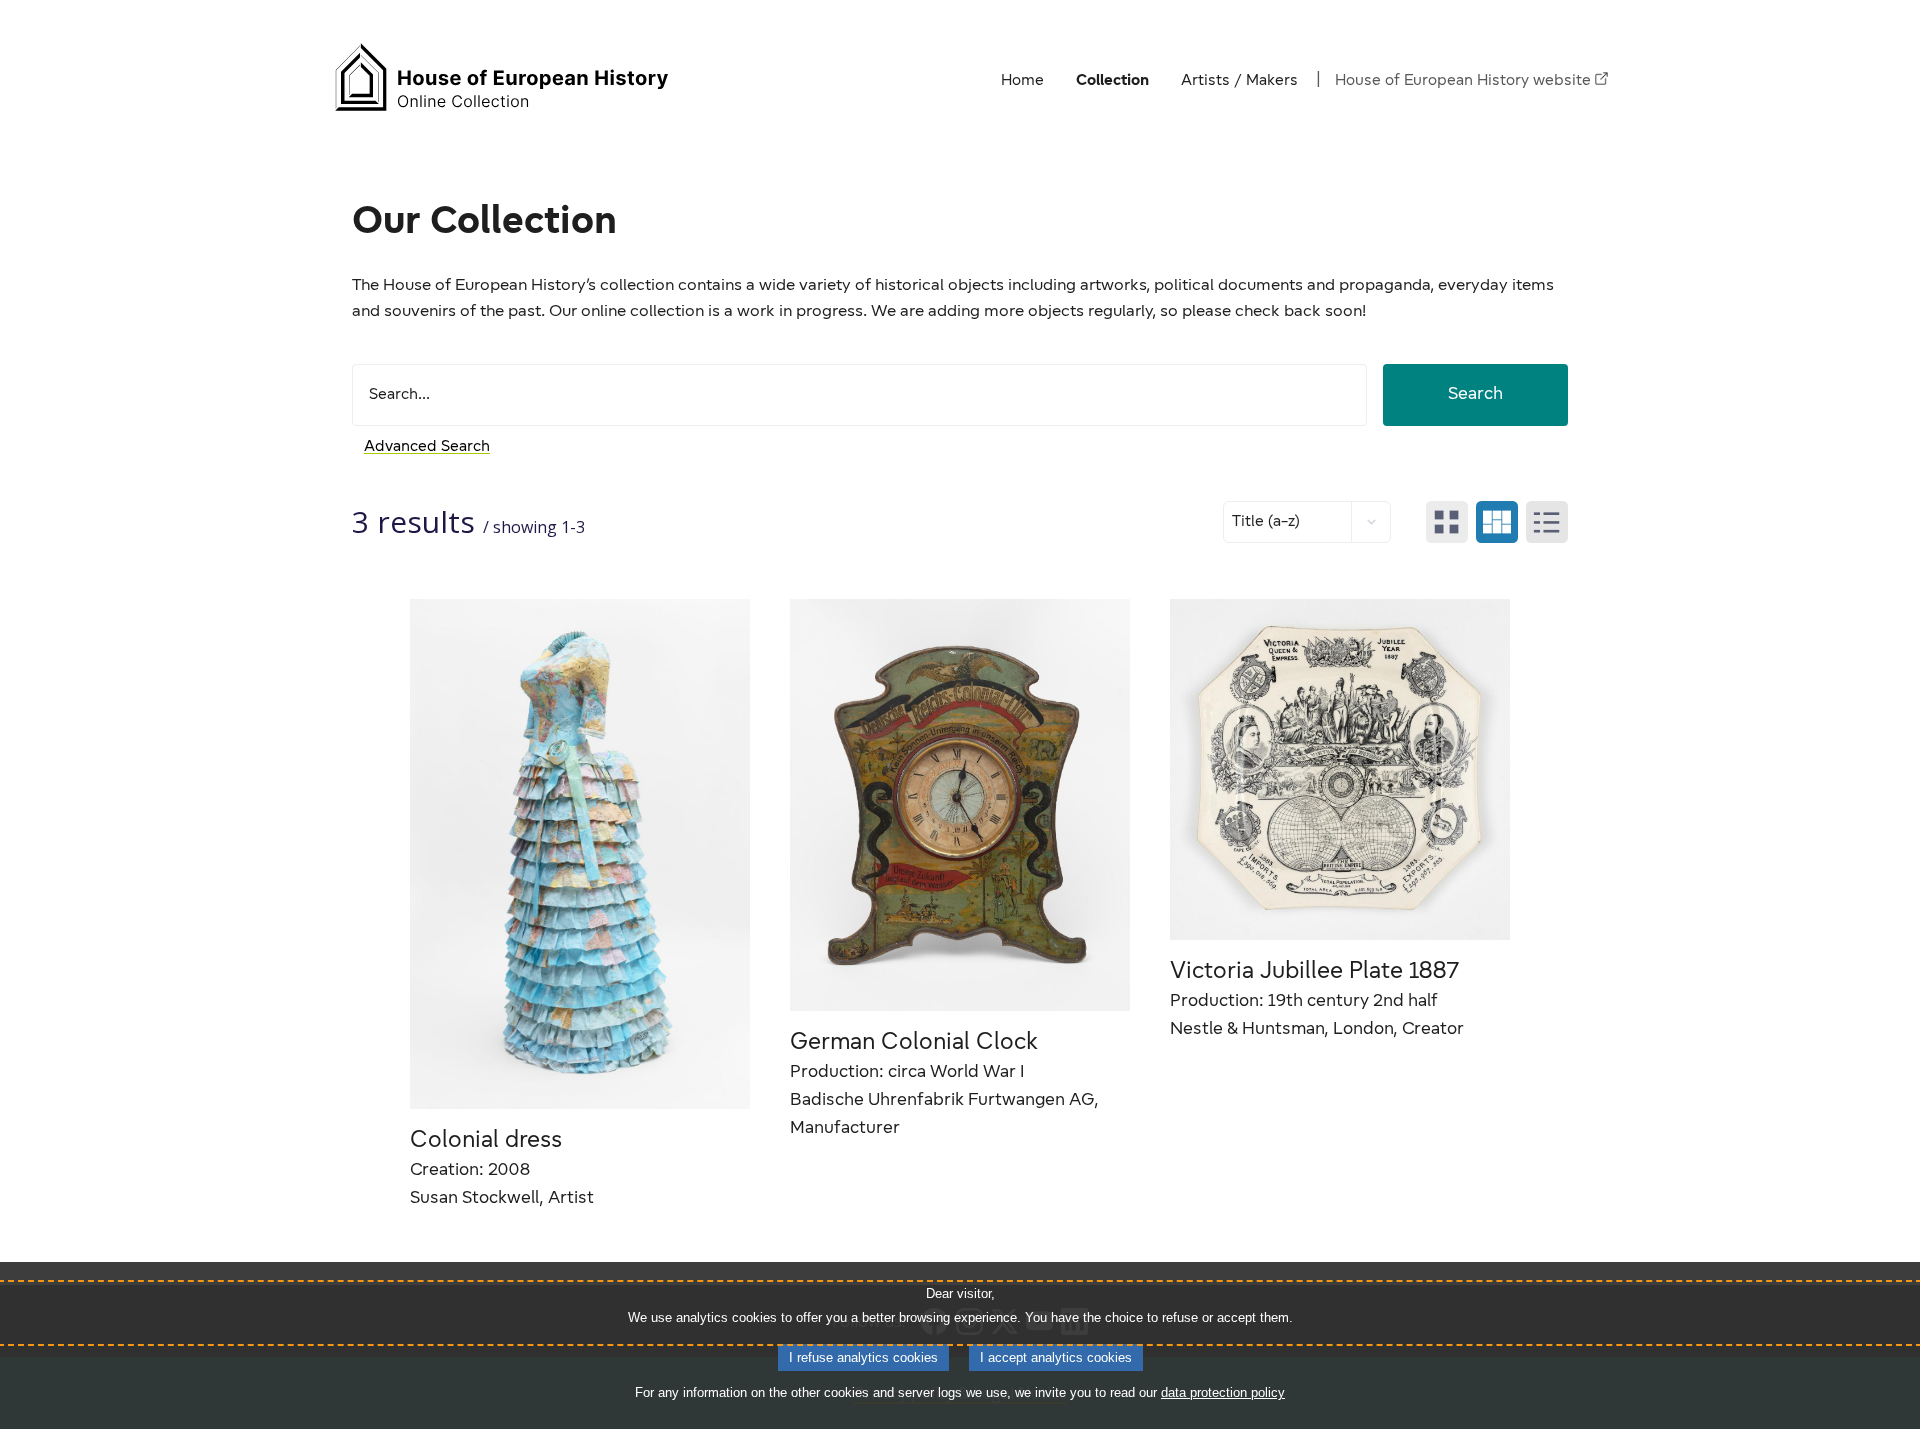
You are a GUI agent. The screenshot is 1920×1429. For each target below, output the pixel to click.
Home (1022, 81)
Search (1475, 395)
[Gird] (1447, 522)
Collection (1112, 81)
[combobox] (867, 395)
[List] (1547, 522)
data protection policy (1223, 1392)
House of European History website (1463, 81)
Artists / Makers (1239, 81)
